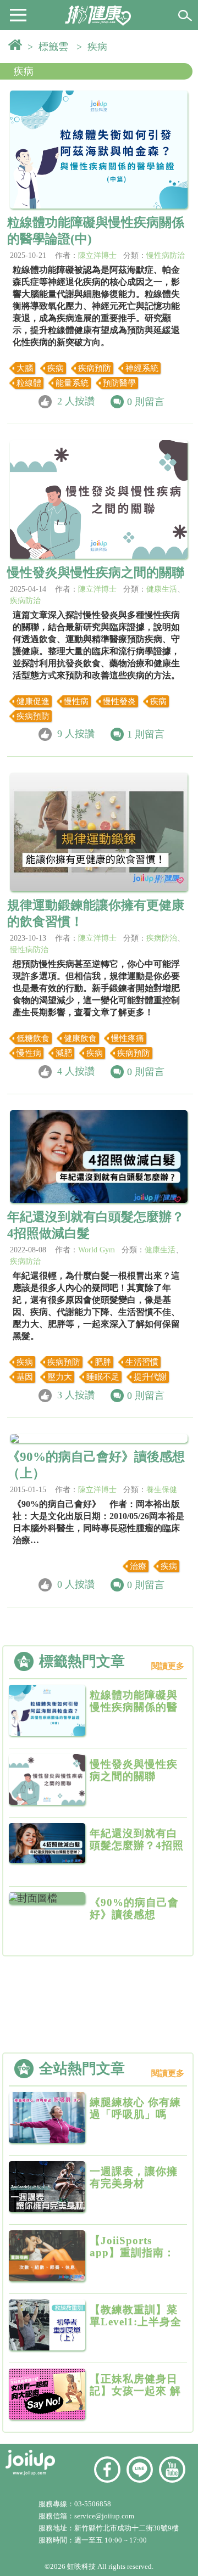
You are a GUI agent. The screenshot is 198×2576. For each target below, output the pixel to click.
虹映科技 (81, 2566)
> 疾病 (95, 47)
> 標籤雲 (51, 47)
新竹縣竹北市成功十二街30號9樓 (127, 2528)
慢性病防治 (166, 255)
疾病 (24, 71)
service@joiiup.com (105, 2516)
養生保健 (162, 1490)
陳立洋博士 (97, 255)
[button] (18, 14)
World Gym (97, 1250)
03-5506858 (93, 2504)
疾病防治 (25, 601)
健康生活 (162, 589)
